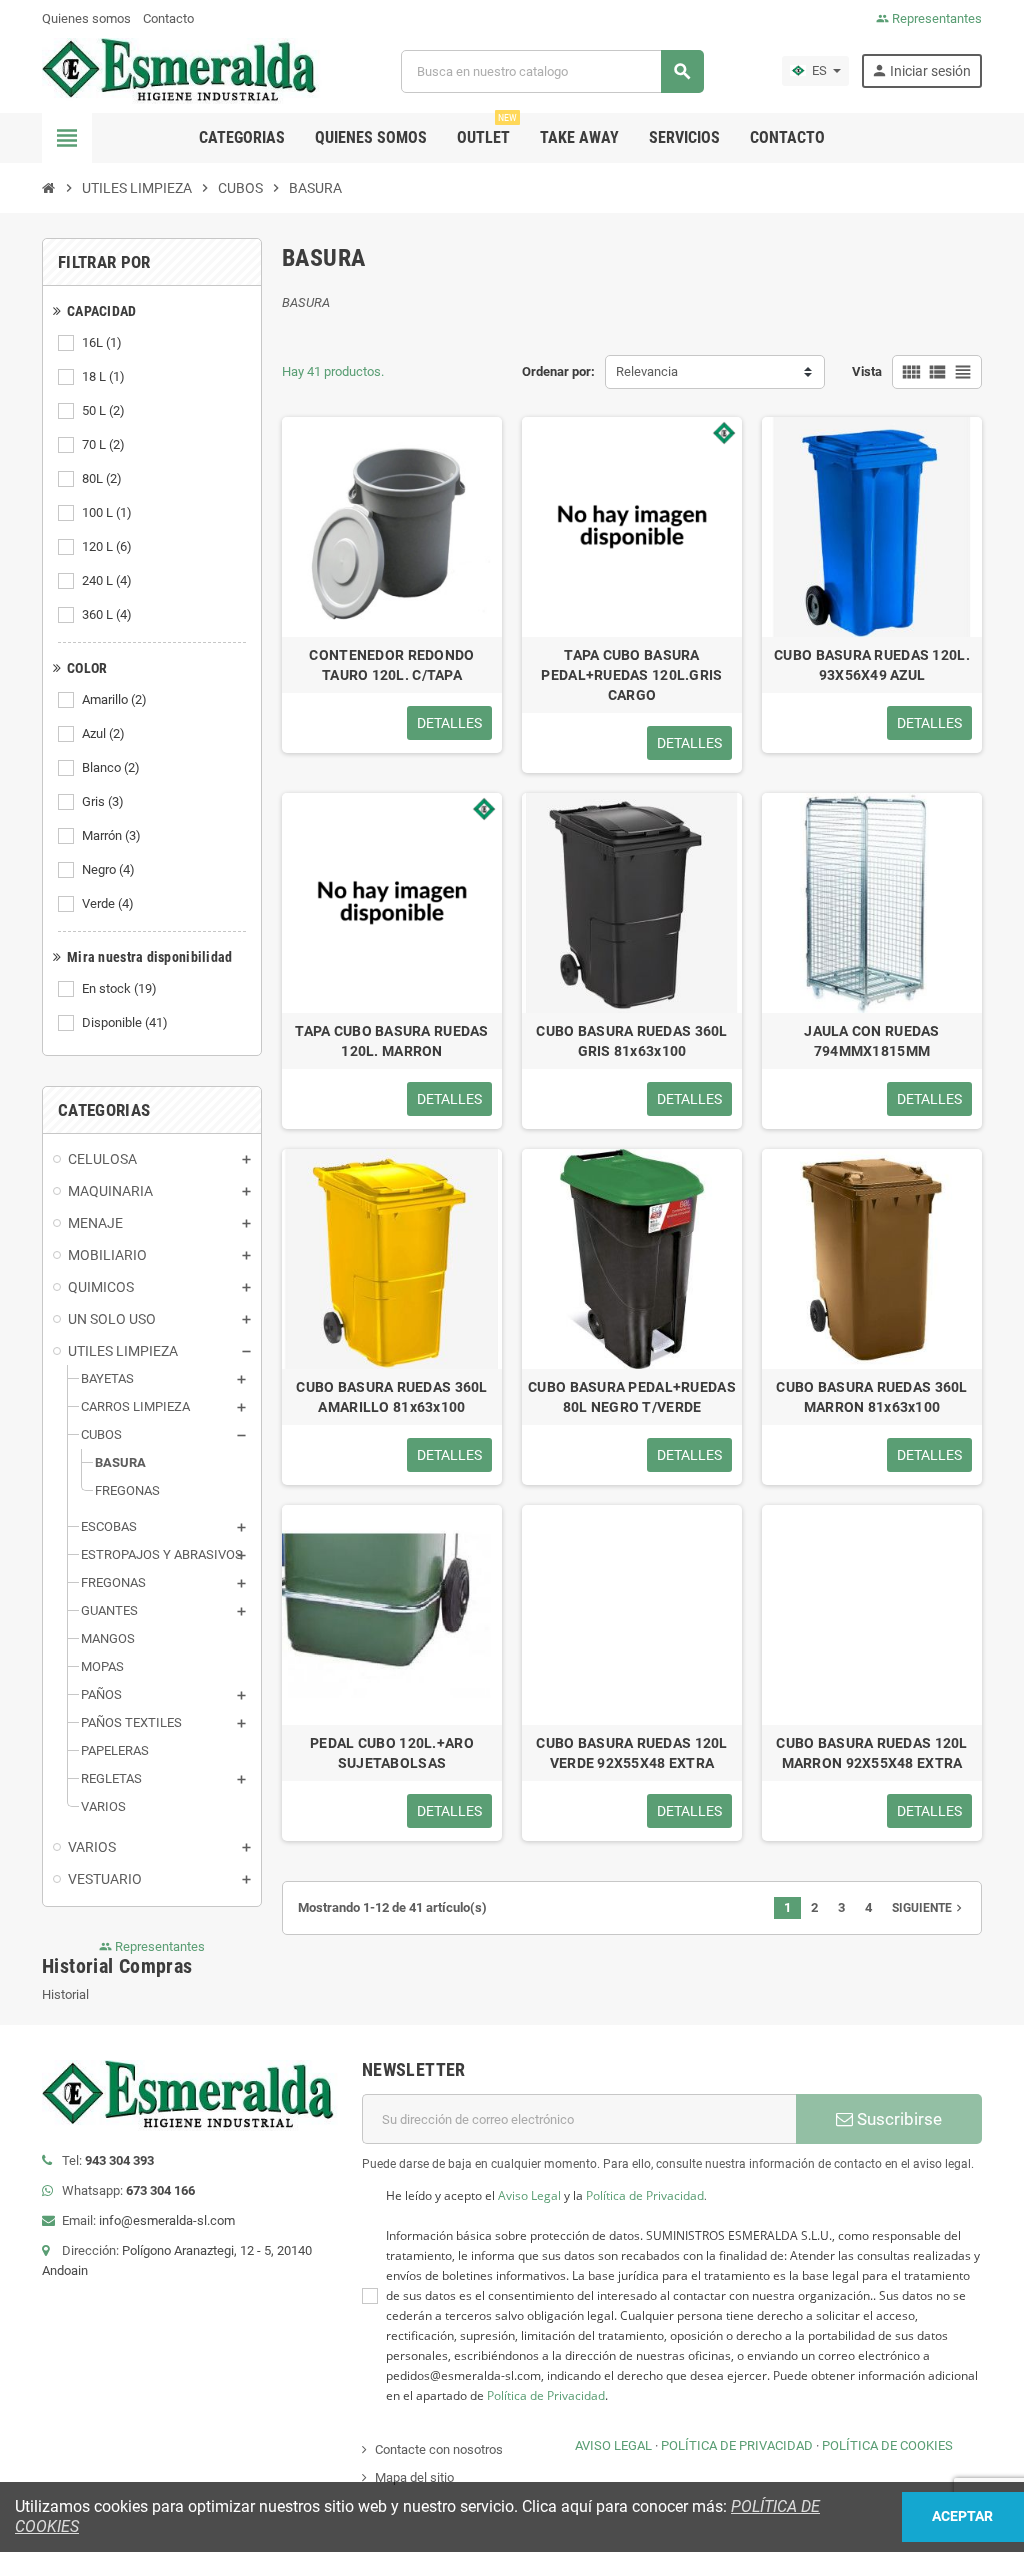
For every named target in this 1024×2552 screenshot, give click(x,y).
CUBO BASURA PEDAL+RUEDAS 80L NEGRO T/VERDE (632, 1397)
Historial (65, 1994)
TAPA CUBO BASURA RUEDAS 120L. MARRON (391, 1041)
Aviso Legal (529, 2195)
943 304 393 (119, 2160)
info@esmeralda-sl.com (167, 2220)
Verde (108, 903)
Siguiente (929, 1908)
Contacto (168, 18)
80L (102, 478)
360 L (107, 614)
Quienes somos (86, 18)
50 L (103, 410)
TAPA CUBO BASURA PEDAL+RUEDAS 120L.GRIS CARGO (631, 675)
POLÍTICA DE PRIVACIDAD (737, 2445)
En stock (119, 988)
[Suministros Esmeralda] (183, 70)
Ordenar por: (558, 371)
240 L (107, 580)
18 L (103, 376)
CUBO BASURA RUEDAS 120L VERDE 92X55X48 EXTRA (631, 1753)
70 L (103, 444)
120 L (107, 546)
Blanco (111, 767)
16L (102, 342)
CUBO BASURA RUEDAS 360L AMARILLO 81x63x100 (391, 1397)
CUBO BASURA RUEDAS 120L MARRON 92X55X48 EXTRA (871, 1753)
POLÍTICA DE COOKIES (887, 2445)
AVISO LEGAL (613, 2445)
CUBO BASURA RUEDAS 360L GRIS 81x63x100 (631, 1041)
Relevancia (647, 371)
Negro (108, 869)
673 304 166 (160, 2190)
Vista (867, 371)
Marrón (111, 835)
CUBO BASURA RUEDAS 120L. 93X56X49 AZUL (872, 665)
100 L (107, 512)
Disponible (125, 1022)
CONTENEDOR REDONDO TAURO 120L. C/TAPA (391, 665)
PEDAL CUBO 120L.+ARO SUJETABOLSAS (392, 1753)
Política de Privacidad (645, 2195)
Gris (103, 801)
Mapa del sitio (414, 2477)
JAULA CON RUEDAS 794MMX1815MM (871, 1041)
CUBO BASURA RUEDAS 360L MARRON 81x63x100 (871, 1397)
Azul (103, 733)
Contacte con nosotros (439, 2449)
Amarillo (114, 699)
